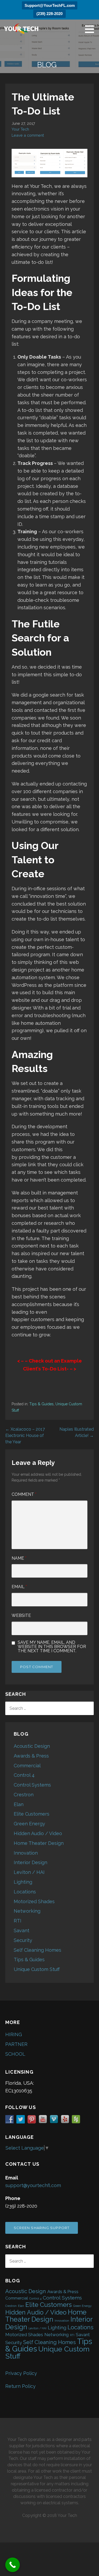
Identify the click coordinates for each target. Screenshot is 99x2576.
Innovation (26, 1853)
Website (21, 1615)
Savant (22, 1930)
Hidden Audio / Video (38, 1833)
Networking (27, 1911)
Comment (24, 1494)
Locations (25, 1892)
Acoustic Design (32, 1746)
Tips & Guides (41, 1404)
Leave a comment (28, 135)
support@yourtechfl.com (33, 2185)
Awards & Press (31, 1756)
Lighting (23, 1882)
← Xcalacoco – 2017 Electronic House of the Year (25, 1435)
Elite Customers (32, 1814)
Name (19, 1558)
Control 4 (24, 1775)
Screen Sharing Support (42, 2228)
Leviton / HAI (29, 1872)
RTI (18, 1921)
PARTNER (16, 2044)
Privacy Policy (21, 2373)
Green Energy (29, 1824)
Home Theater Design (39, 1843)
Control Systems (32, 1785)
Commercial (27, 1766)
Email (19, 1587)
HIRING (14, 2034)
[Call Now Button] (13, 2565)
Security (23, 1940)
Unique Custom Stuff (37, 1969)
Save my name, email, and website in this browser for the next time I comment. (52, 1647)
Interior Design (30, 1862)
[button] (91, 29)
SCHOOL (15, 2054)
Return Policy (20, 2386)
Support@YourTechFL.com (50, 5)
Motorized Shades (34, 1901)
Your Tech (20, 129)
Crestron (24, 1795)
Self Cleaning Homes (37, 1950)
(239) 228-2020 (49, 14)
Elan (19, 1804)
